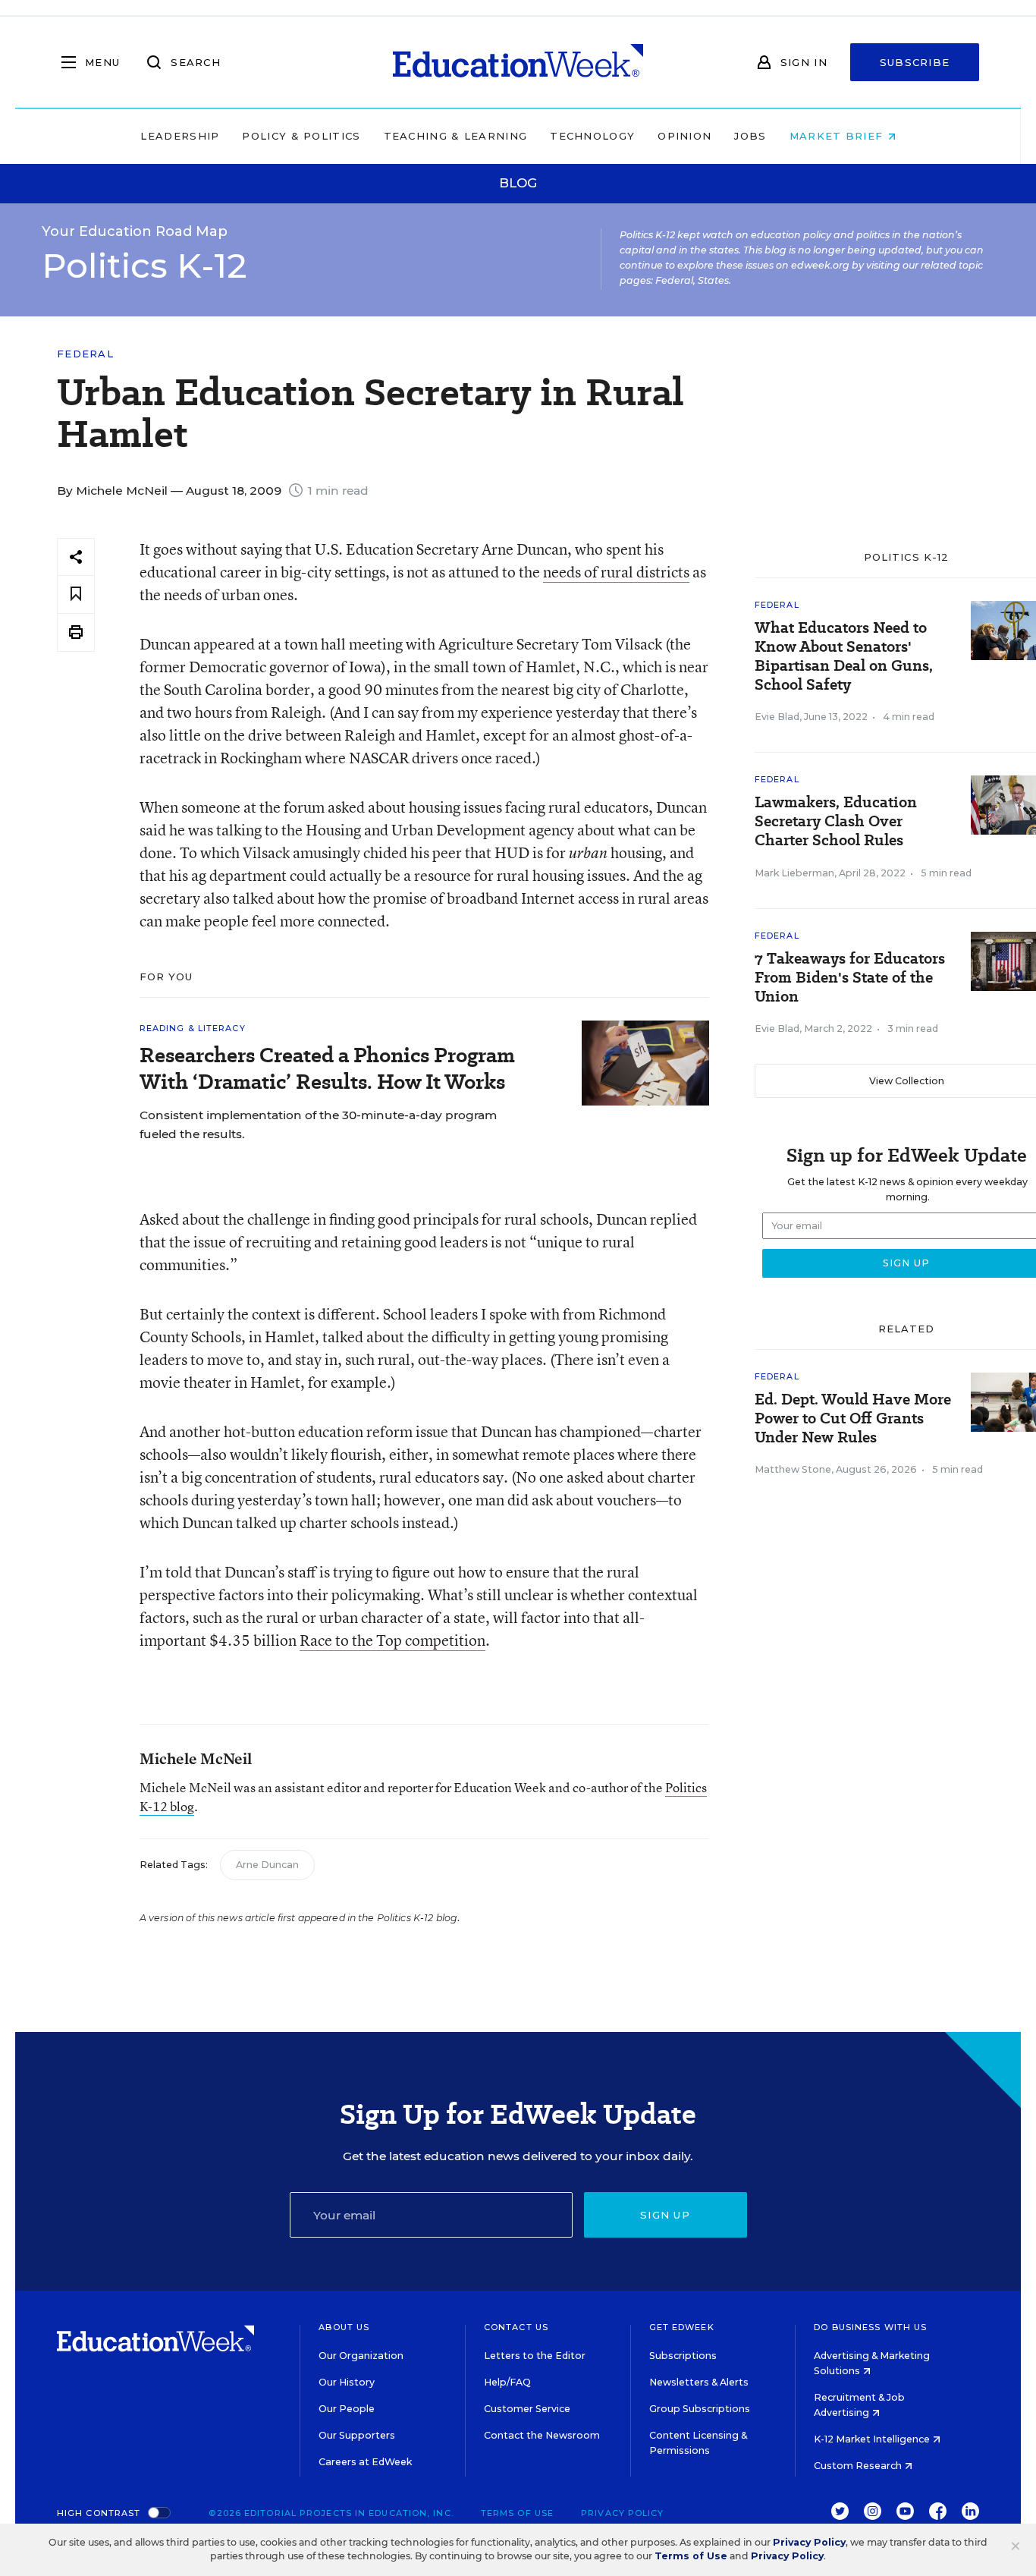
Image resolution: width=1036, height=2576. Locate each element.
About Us (344, 2327)
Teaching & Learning (456, 136)
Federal (85, 354)
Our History (347, 2382)
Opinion (684, 136)
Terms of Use (517, 2513)
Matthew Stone (793, 1469)
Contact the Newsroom (542, 2435)
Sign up (665, 2215)
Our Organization (361, 2356)
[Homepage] (518, 62)
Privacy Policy (622, 2513)
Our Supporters (357, 2435)
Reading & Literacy (193, 1028)
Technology (592, 136)
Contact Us (516, 2327)
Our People (347, 2409)
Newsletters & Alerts (699, 2382)
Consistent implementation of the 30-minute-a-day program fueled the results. (318, 1124)
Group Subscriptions (700, 2409)
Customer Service (527, 2409)
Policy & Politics (301, 136)
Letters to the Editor (535, 2356)
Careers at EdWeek (365, 2462)
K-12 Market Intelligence (873, 2439)
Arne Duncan (267, 1865)
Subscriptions (683, 2356)
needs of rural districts (616, 572)
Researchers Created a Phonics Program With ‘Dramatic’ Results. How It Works (327, 1068)
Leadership (180, 136)
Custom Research (859, 2466)
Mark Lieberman (794, 873)
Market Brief (838, 136)
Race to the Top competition (392, 1640)
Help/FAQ (507, 2382)
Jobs (750, 136)
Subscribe (915, 62)
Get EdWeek (682, 2327)
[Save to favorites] (76, 594)
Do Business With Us (870, 2327)
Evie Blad (777, 717)
